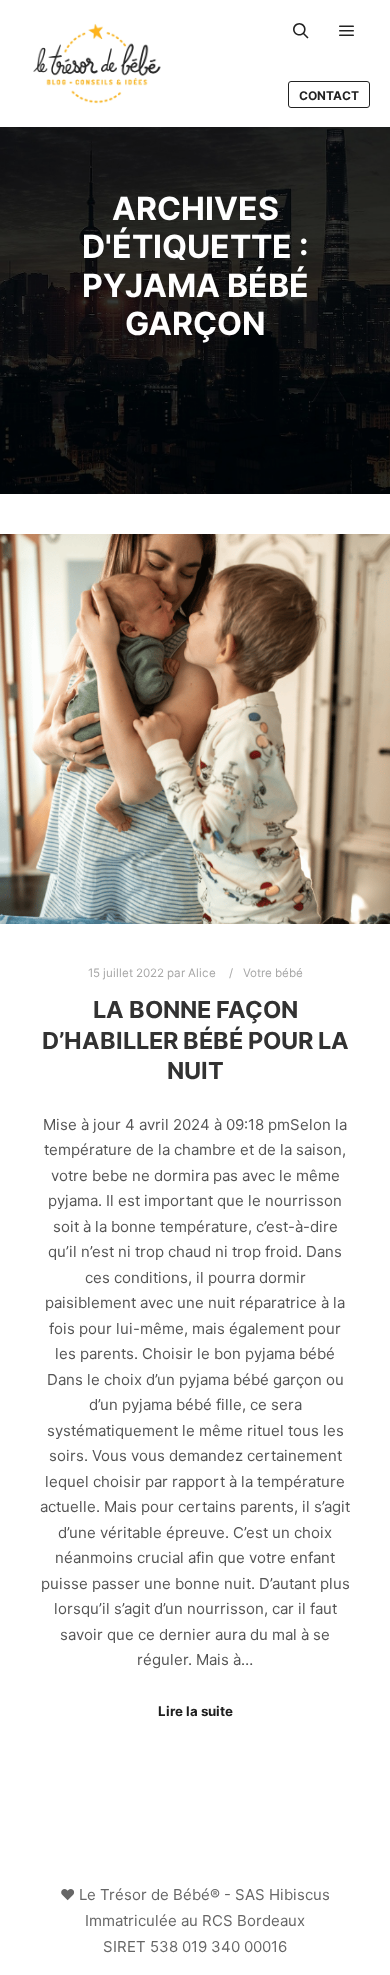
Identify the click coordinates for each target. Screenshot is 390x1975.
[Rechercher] (301, 31)
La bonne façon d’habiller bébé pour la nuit (195, 1040)
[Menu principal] (347, 31)
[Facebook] (210, 1844)
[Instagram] (180, 1844)
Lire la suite (195, 1711)
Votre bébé (273, 973)
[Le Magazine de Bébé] (97, 63)
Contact (329, 95)
